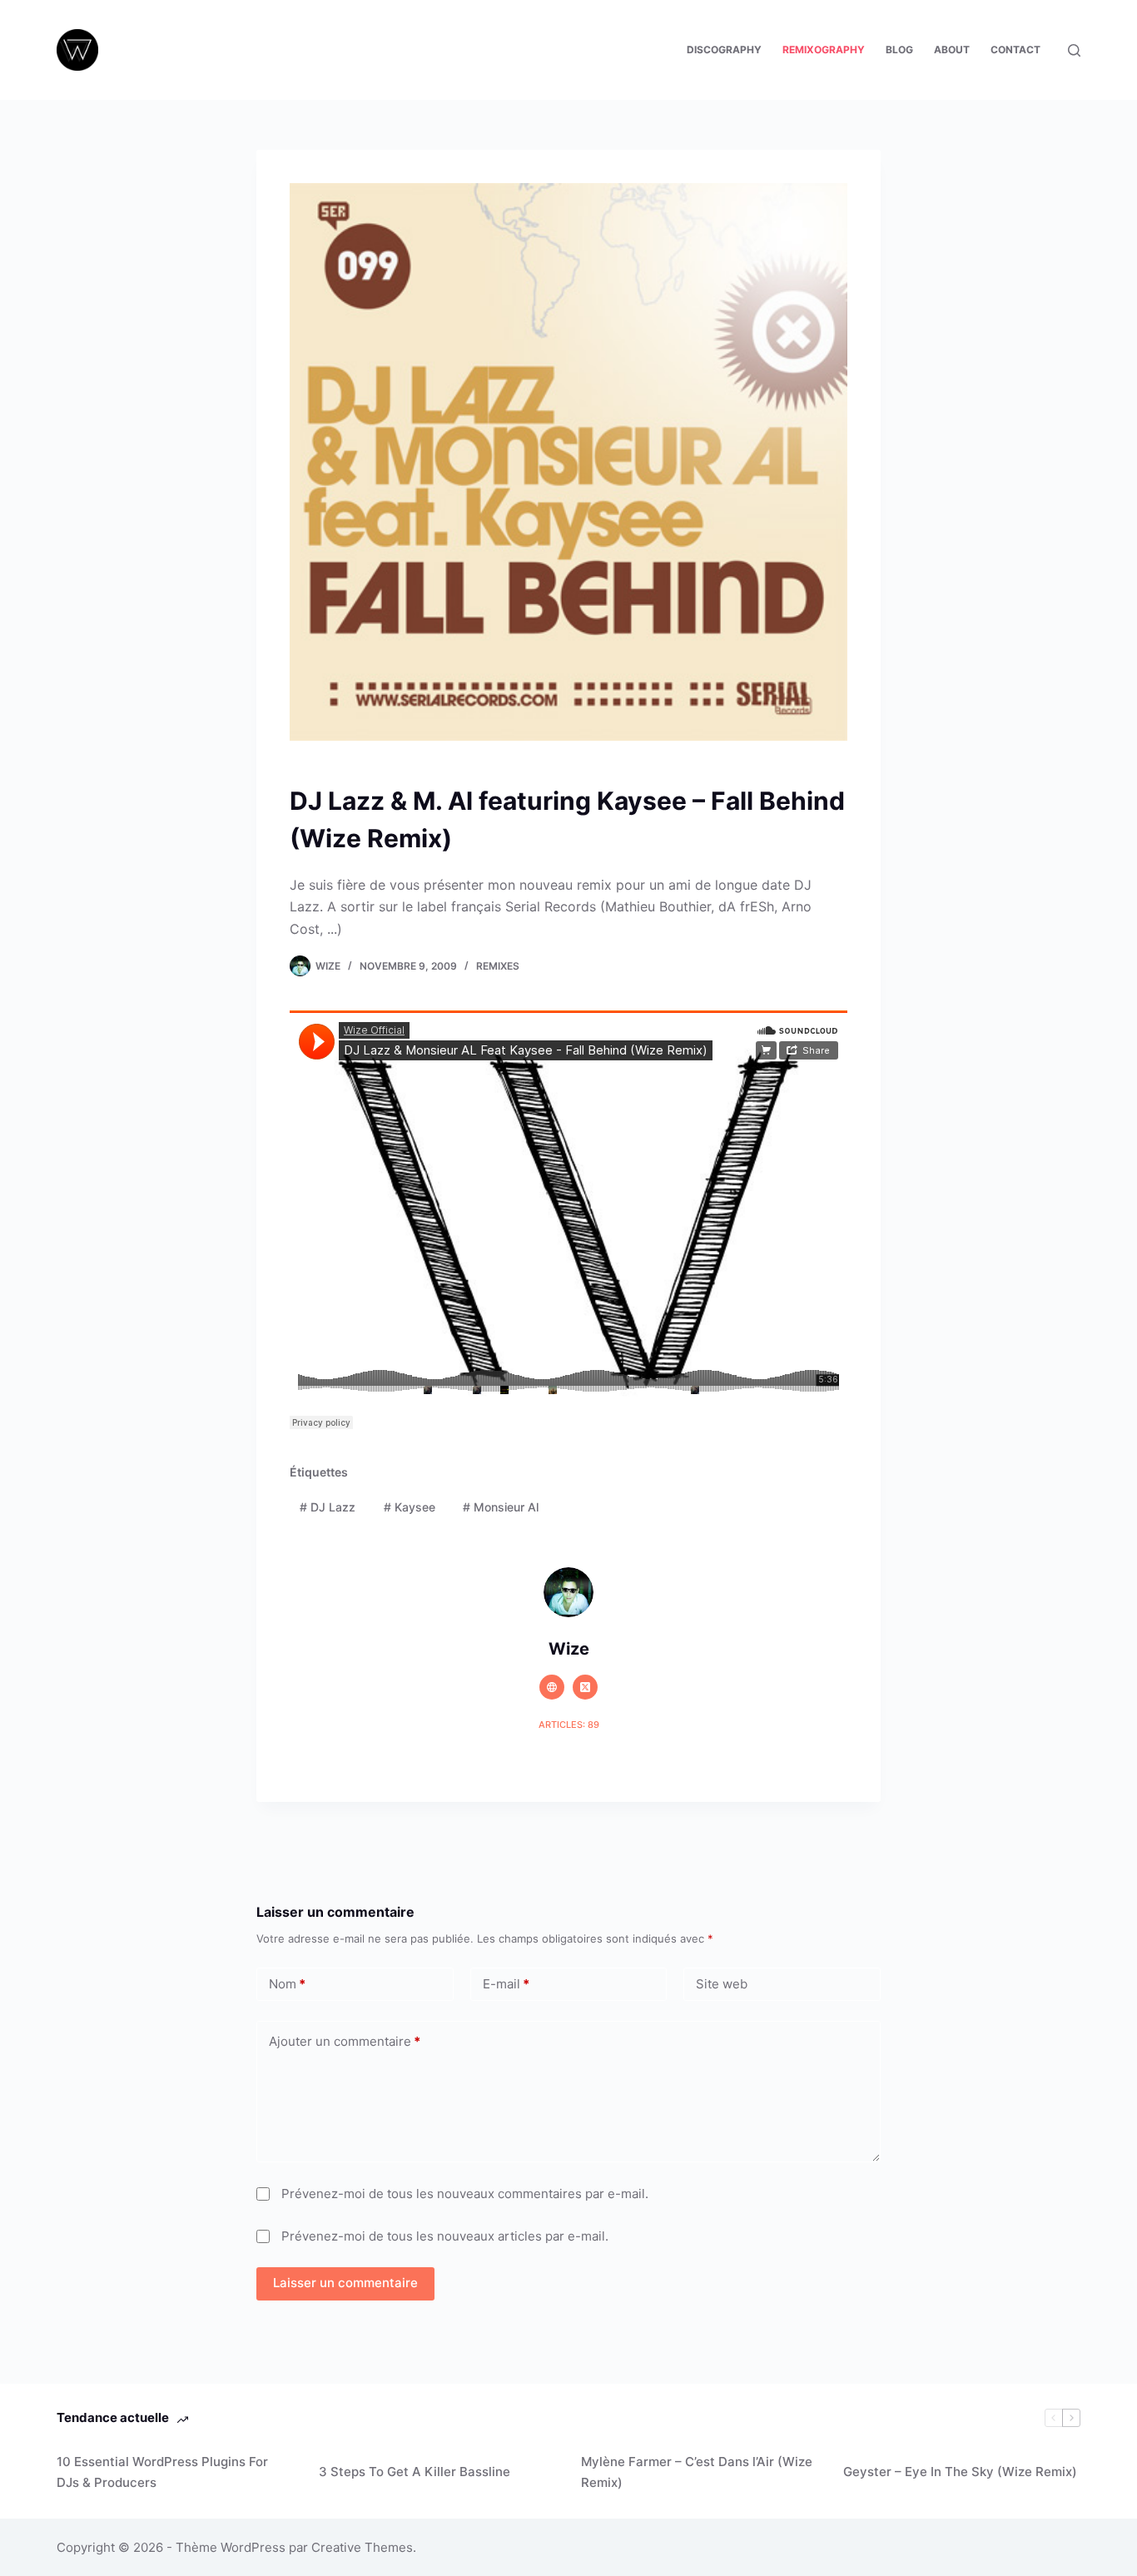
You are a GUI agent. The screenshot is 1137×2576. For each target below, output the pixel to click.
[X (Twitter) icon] (585, 1687)
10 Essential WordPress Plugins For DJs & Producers (162, 2472)
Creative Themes (362, 2547)
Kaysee (410, 1507)
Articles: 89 (569, 1725)
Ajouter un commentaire (345, 2041)
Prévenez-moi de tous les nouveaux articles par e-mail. (445, 2236)
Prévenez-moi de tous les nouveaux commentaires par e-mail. (465, 2194)
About (952, 50)
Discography (724, 50)
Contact (1015, 50)
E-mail (506, 1984)
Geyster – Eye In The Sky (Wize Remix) (960, 2472)
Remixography (824, 50)
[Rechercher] (1074, 50)
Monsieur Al (501, 1507)
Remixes (498, 966)
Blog (899, 50)
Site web (722, 1984)
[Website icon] (552, 1687)
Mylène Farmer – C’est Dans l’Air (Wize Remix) (697, 2472)
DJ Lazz (328, 1507)
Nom (287, 1984)
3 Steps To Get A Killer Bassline (415, 2472)
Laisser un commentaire (345, 2283)
